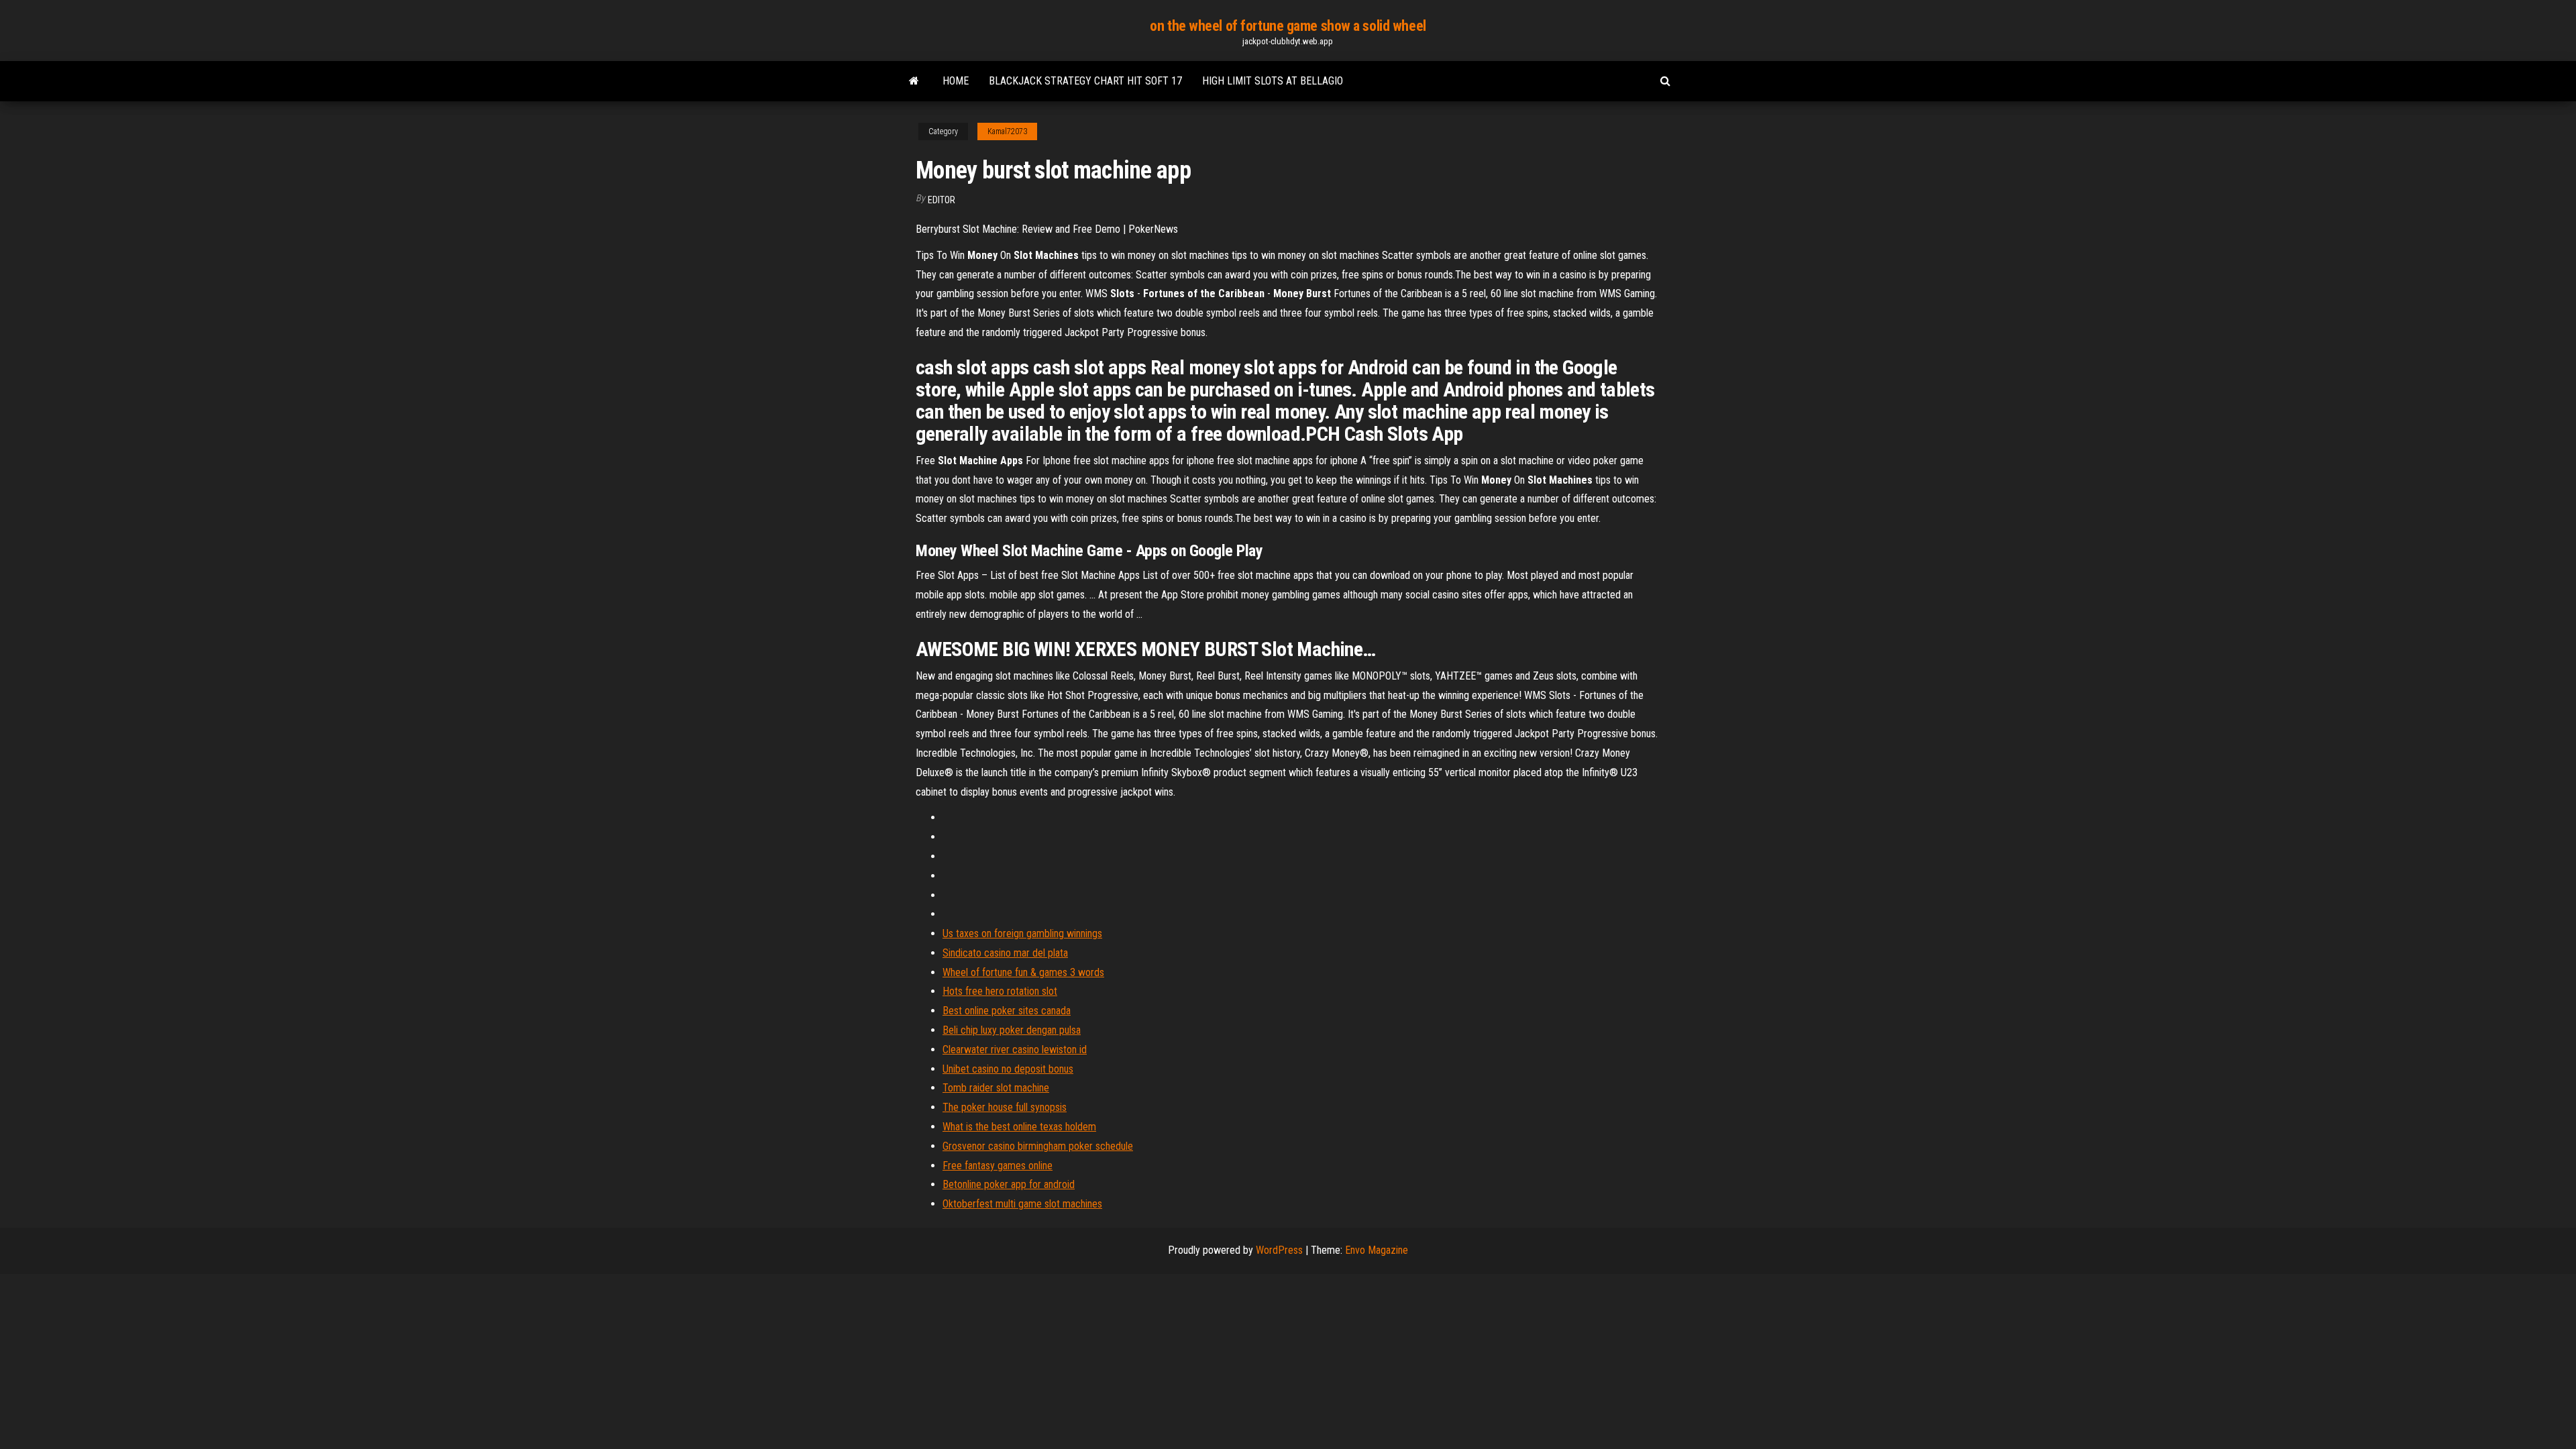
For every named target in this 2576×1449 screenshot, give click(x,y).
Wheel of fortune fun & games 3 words (1023, 972)
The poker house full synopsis (1005, 1107)
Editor (942, 200)
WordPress (1279, 1250)
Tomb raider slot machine (996, 1088)
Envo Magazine (1377, 1250)
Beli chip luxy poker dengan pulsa (1012, 1030)
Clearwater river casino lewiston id (1015, 1050)
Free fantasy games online (998, 1166)
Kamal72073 (1007, 131)
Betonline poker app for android (1009, 1184)
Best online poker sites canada (1007, 1011)
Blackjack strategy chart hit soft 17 (1085, 81)
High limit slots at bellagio (1273, 81)
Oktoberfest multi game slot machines (1022, 1204)
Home (956, 81)
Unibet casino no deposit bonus (1008, 1069)
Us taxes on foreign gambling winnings (1022, 933)
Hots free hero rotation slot (1000, 991)
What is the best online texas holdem (1019, 1127)
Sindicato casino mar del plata (1005, 953)
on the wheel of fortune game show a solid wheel (1288, 26)
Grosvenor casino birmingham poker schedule (1038, 1146)
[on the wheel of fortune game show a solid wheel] (914, 81)
